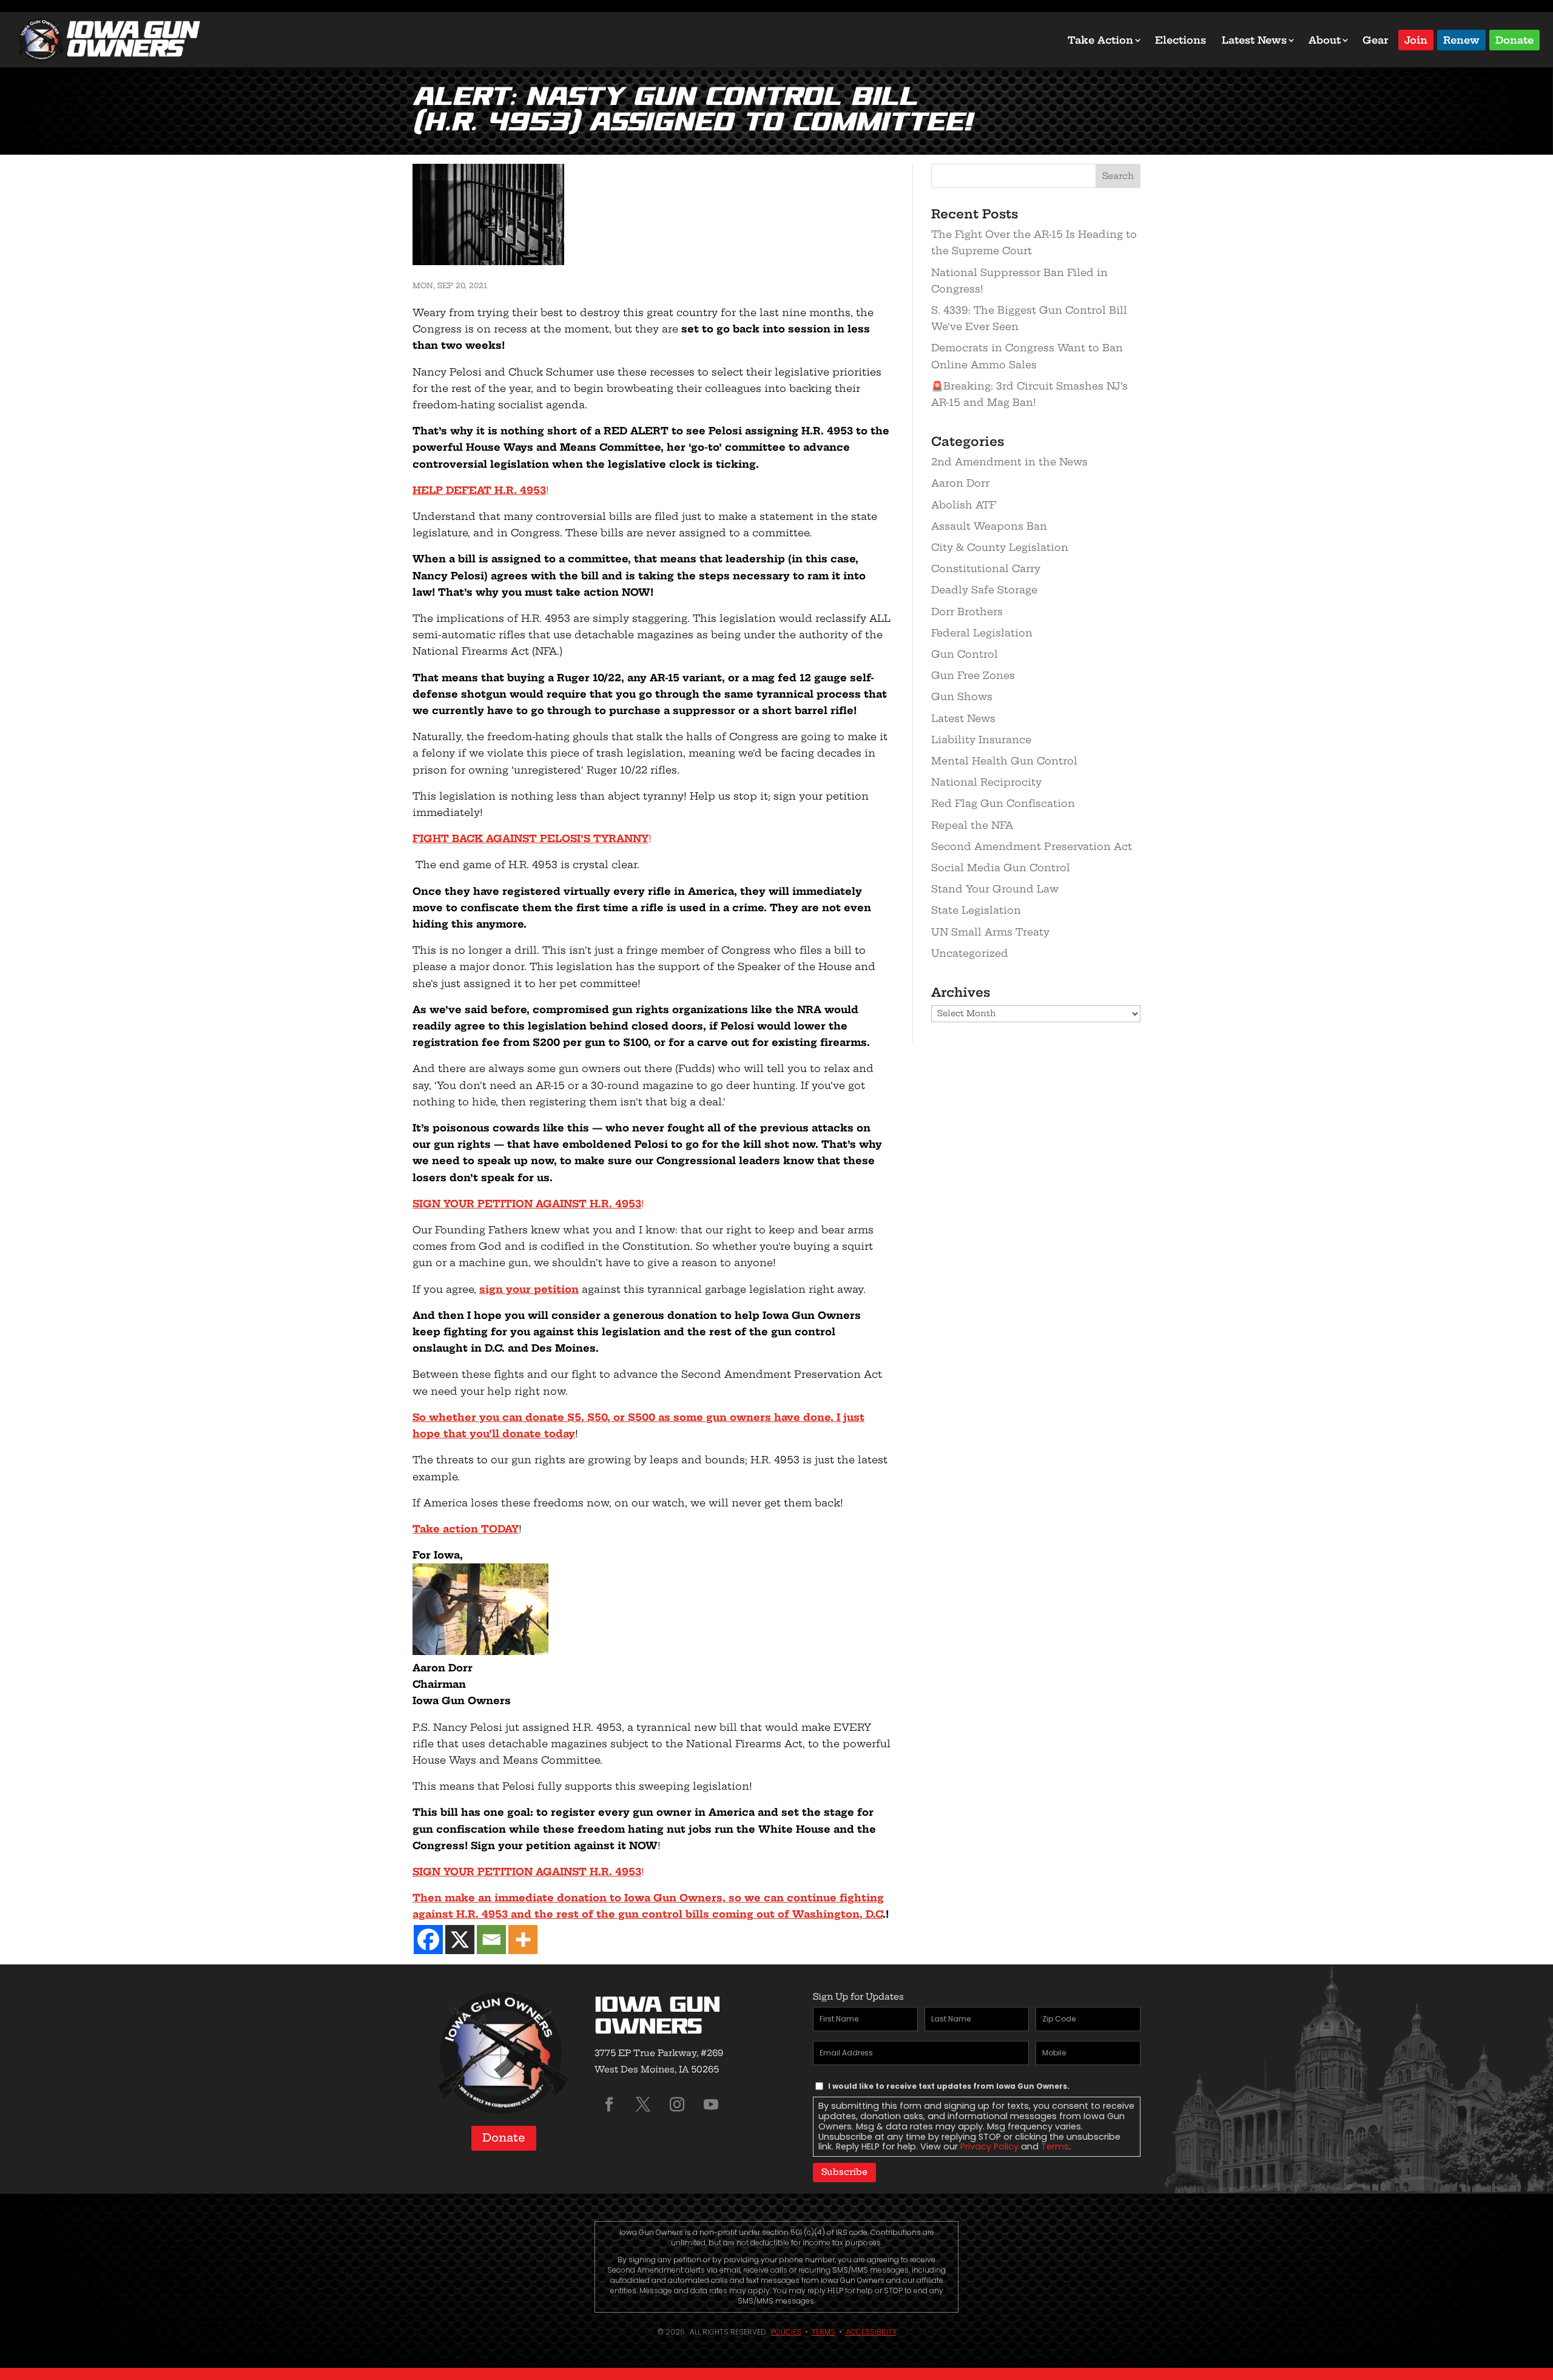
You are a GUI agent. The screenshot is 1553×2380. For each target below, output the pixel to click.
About (1325, 40)
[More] (523, 1940)
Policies (786, 2332)
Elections (1181, 40)
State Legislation (976, 910)
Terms (1055, 2146)
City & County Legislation (1000, 547)
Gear (1376, 40)
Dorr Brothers (967, 612)
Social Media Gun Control (1001, 868)
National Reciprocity (986, 782)
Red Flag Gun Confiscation (1003, 803)
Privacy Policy (989, 2146)
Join (1416, 39)
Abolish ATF (964, 505)
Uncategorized (970, 953)
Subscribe (844, 2172)
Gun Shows (962, 696)
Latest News (1254, 40)
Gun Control (965, 654)
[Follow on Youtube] (711, 2105)
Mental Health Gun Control (1004, 761)
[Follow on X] (643, 2105)
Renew (1461, 39)
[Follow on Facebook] (609, 2105)
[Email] (491, 1940)
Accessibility (871, 2332)
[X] (460, 1940)
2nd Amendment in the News (1009, 462)
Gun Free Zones (973, 675)
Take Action (1100, 40)
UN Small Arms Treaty (990, 932)
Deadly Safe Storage (984, 590)
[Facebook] (428, 1940)
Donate (1514, 39)
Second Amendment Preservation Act (1032, 846)
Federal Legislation (982, 633)
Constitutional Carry (986, 568)
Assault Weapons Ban (989, 526)
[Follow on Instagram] (677, 2105)
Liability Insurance (981, 740)
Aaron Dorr (960, 483)
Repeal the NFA (972, 825)
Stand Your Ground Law (995, 889)
